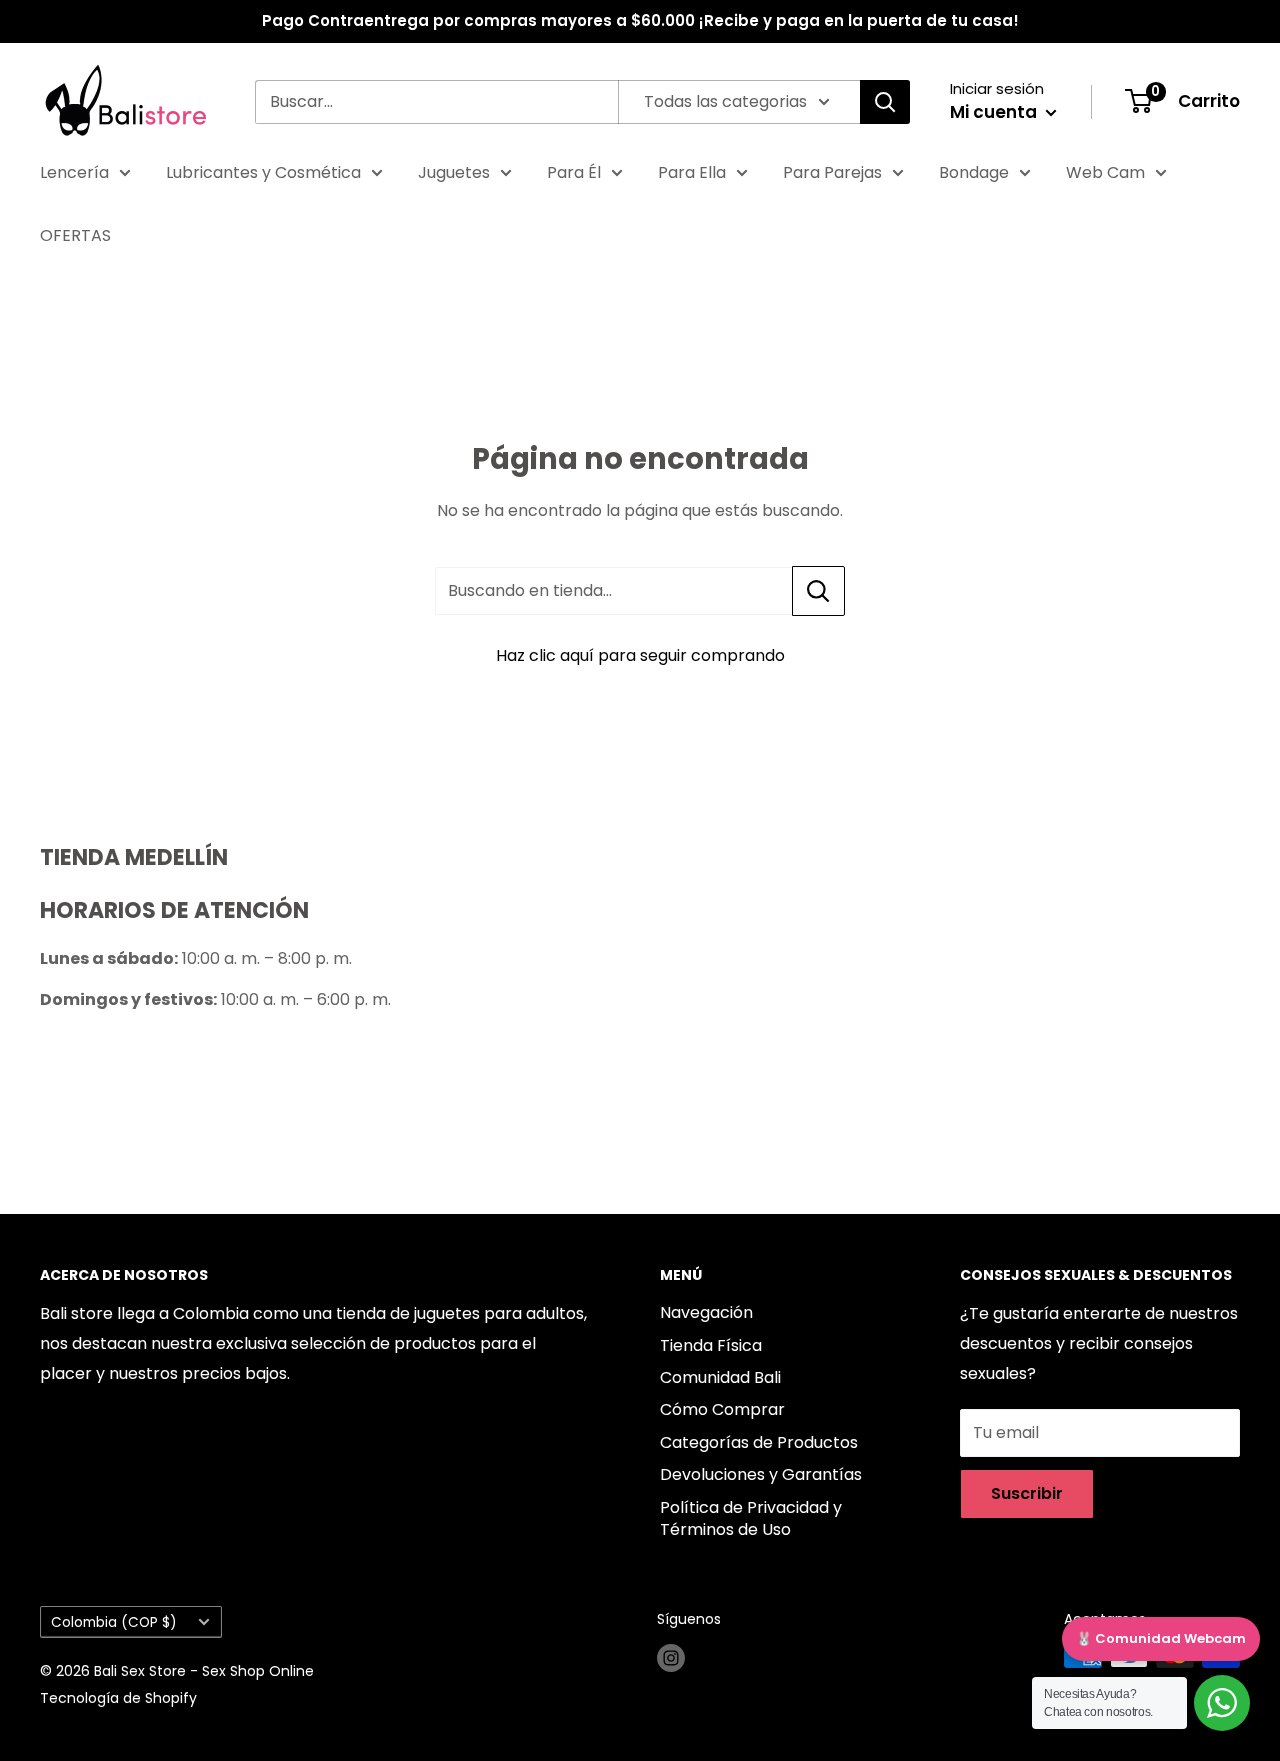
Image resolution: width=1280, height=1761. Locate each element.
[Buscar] (885, 102)
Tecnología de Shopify (118, 1698)
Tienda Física (711, 1345)
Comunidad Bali (720, 1377)
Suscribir (1027, 1493)
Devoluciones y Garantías (761, 1474)
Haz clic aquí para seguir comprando (640, 655)
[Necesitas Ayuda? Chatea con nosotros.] (1222, 1703)
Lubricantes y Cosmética (263, 172)
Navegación (706, 1312)
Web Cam (1105, 172)
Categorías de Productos (759, 1442)
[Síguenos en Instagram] (671, 1658)
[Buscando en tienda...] (818, 591)
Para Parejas (832, 172)
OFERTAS (75, 235)
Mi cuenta (995, 112)
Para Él (574, 172)
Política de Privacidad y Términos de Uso (751, 1518)
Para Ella (692, 172)
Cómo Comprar (722, 1409)
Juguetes (454, 172)
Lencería (74, 172)
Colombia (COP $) (114, 1622)
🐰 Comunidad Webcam (1161, 1638)
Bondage (974, 172)
